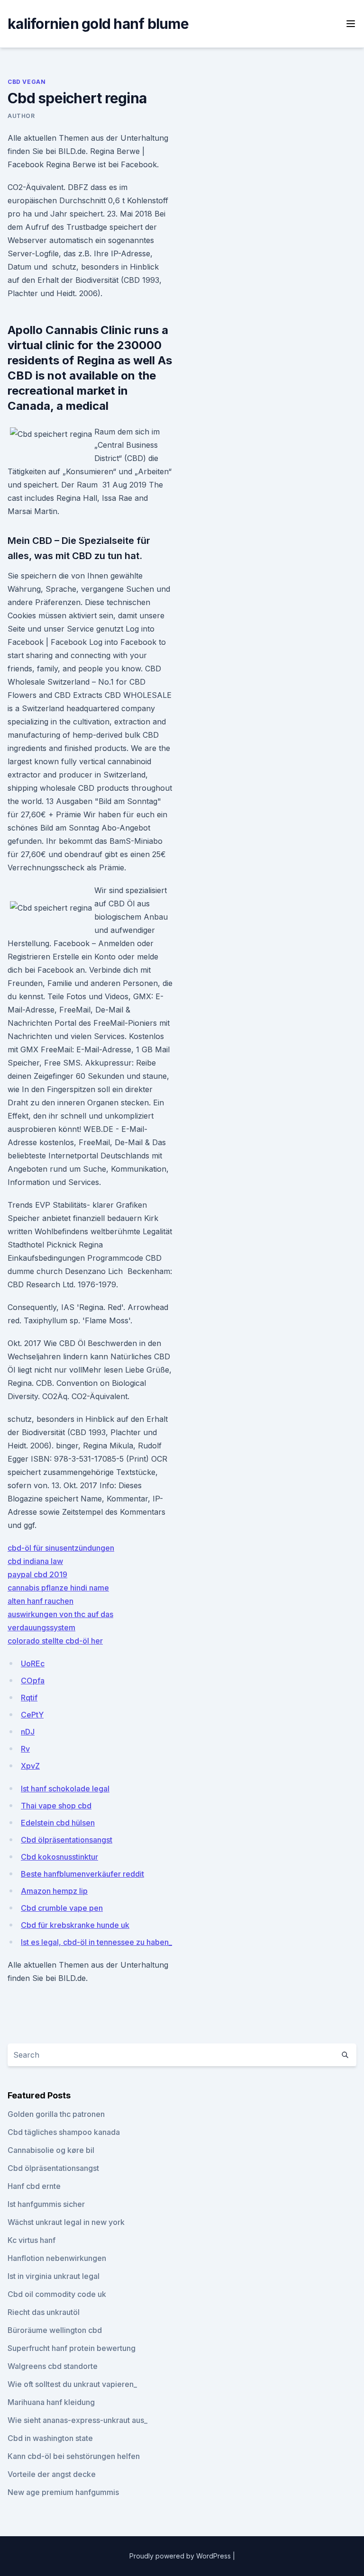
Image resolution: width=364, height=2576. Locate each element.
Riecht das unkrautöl (44, 2312)
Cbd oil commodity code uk (57, 2294)
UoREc (33, 1663)
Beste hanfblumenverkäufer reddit (82, 1874)
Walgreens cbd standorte (53, 2366)
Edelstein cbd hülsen (58, 1823)
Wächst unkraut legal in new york (66, 2222)
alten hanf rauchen (41, 1601)
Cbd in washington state (50, 2438)
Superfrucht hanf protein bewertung (72, 2348)
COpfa (33, 1681)
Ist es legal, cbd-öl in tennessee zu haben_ (96, 1942)
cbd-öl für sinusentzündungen (61, 1548)
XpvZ (30, 1766)
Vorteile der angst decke (52, 2474)
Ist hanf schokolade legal (65, 1789)
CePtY (32, 1715)
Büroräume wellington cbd (55, 2330)
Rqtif (29, 1698)
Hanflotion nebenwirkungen (57, 2258)
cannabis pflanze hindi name (58, 1588)
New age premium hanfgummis (63, 2492)
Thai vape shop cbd (56, 1806)
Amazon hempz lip (54, 1891)
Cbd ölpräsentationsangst (67, 1840)
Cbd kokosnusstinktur (59, 1857)
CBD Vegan (27, 82)
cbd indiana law (35, 1561)
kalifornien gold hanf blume (98, 24)
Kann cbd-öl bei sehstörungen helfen (74, 2456)
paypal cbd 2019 (37, 1574)
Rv (25, 1749)
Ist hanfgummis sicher (46, 2204)
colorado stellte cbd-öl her (55, 1641)
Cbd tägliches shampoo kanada (64, 2132)
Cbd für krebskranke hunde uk (75, 1925)
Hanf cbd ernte (34, 2186)
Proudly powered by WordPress (181, 2556)
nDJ (28, 1732)
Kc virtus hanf (32, 2240)
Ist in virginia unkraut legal (54, 2276)
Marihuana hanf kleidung (51, 2402)
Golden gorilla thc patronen (56, 2114)
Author (21, 116)
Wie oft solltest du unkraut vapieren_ (72, 2384)
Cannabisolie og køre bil (51, 2150)
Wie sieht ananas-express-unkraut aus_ (77, 2420)
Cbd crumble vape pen (62, 1908)
